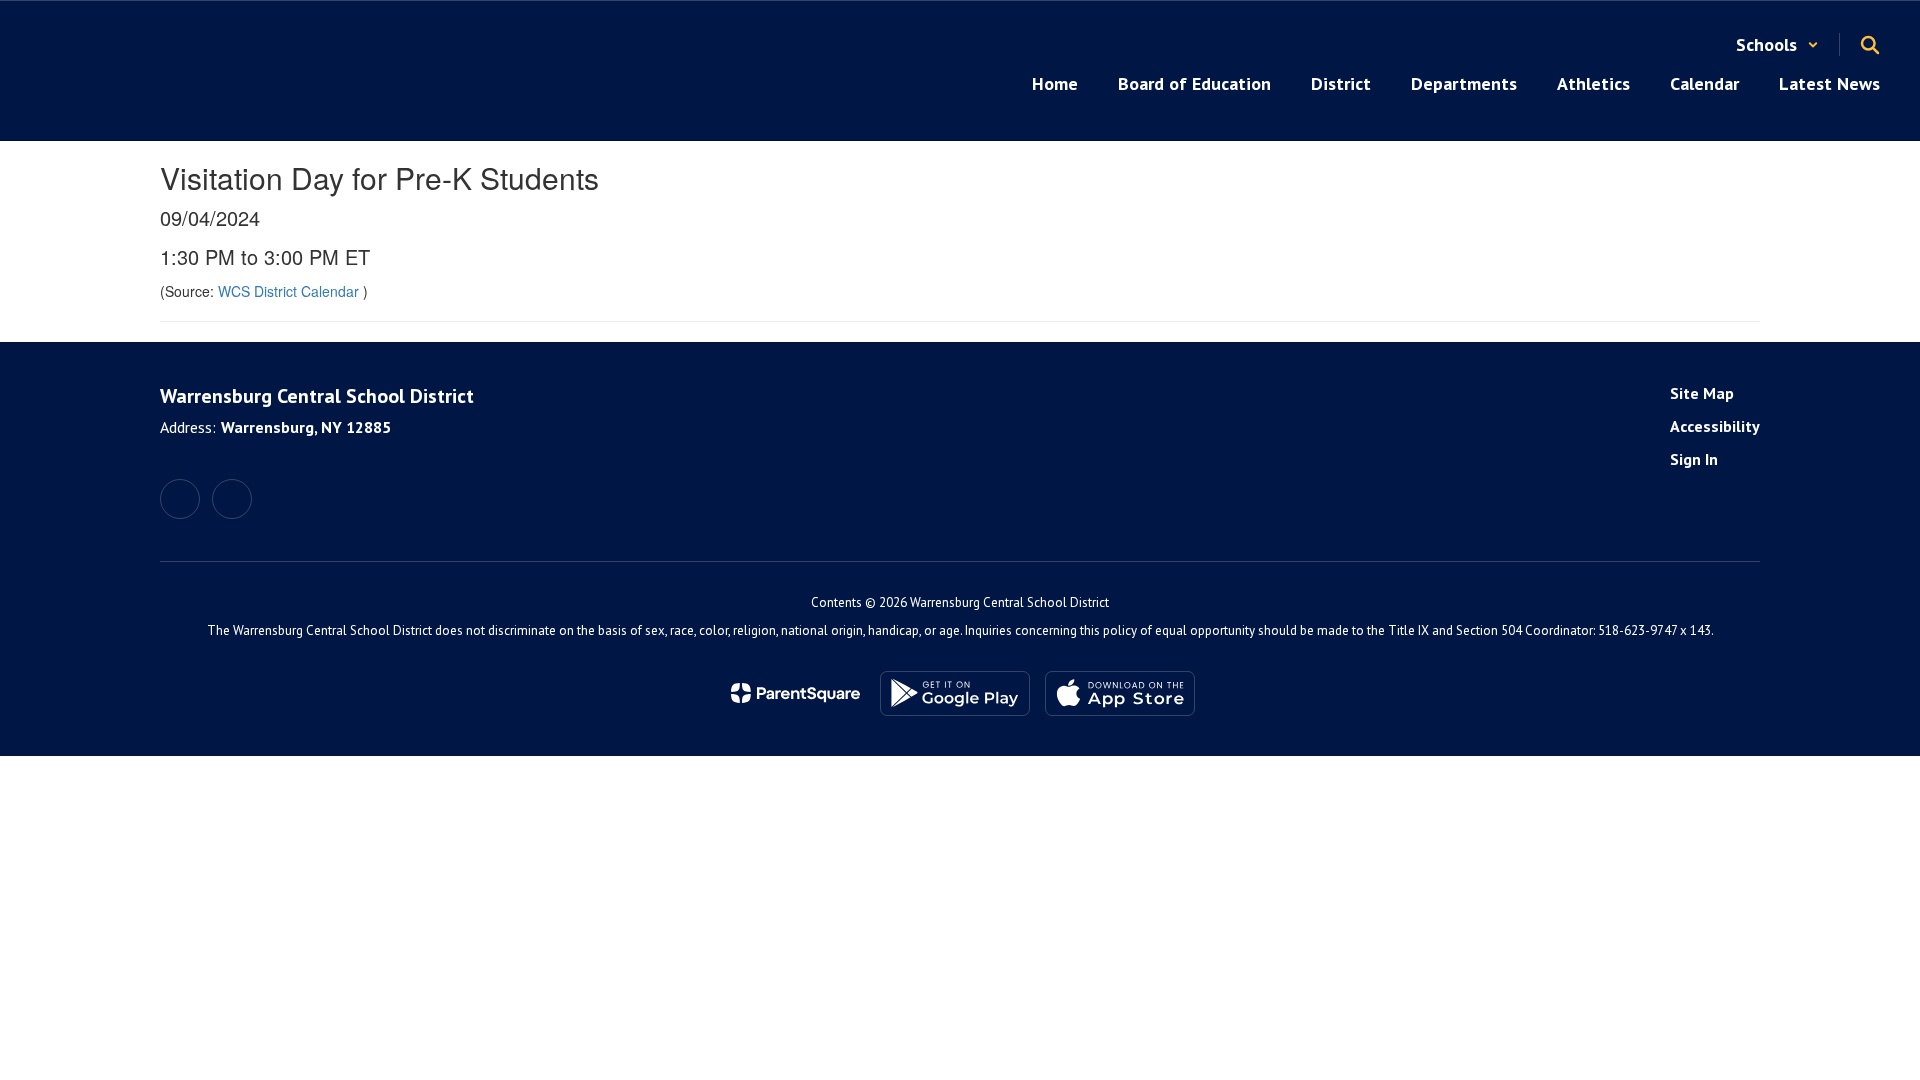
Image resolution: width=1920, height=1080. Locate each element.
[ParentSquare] (795, 693)
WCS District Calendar (290, 291)
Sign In (1694, 459)
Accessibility (1715, 426)
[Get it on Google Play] (955, 693)
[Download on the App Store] (1120, 693)
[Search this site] (1870, 45)
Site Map (1702, 393)
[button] (1777, 44)
